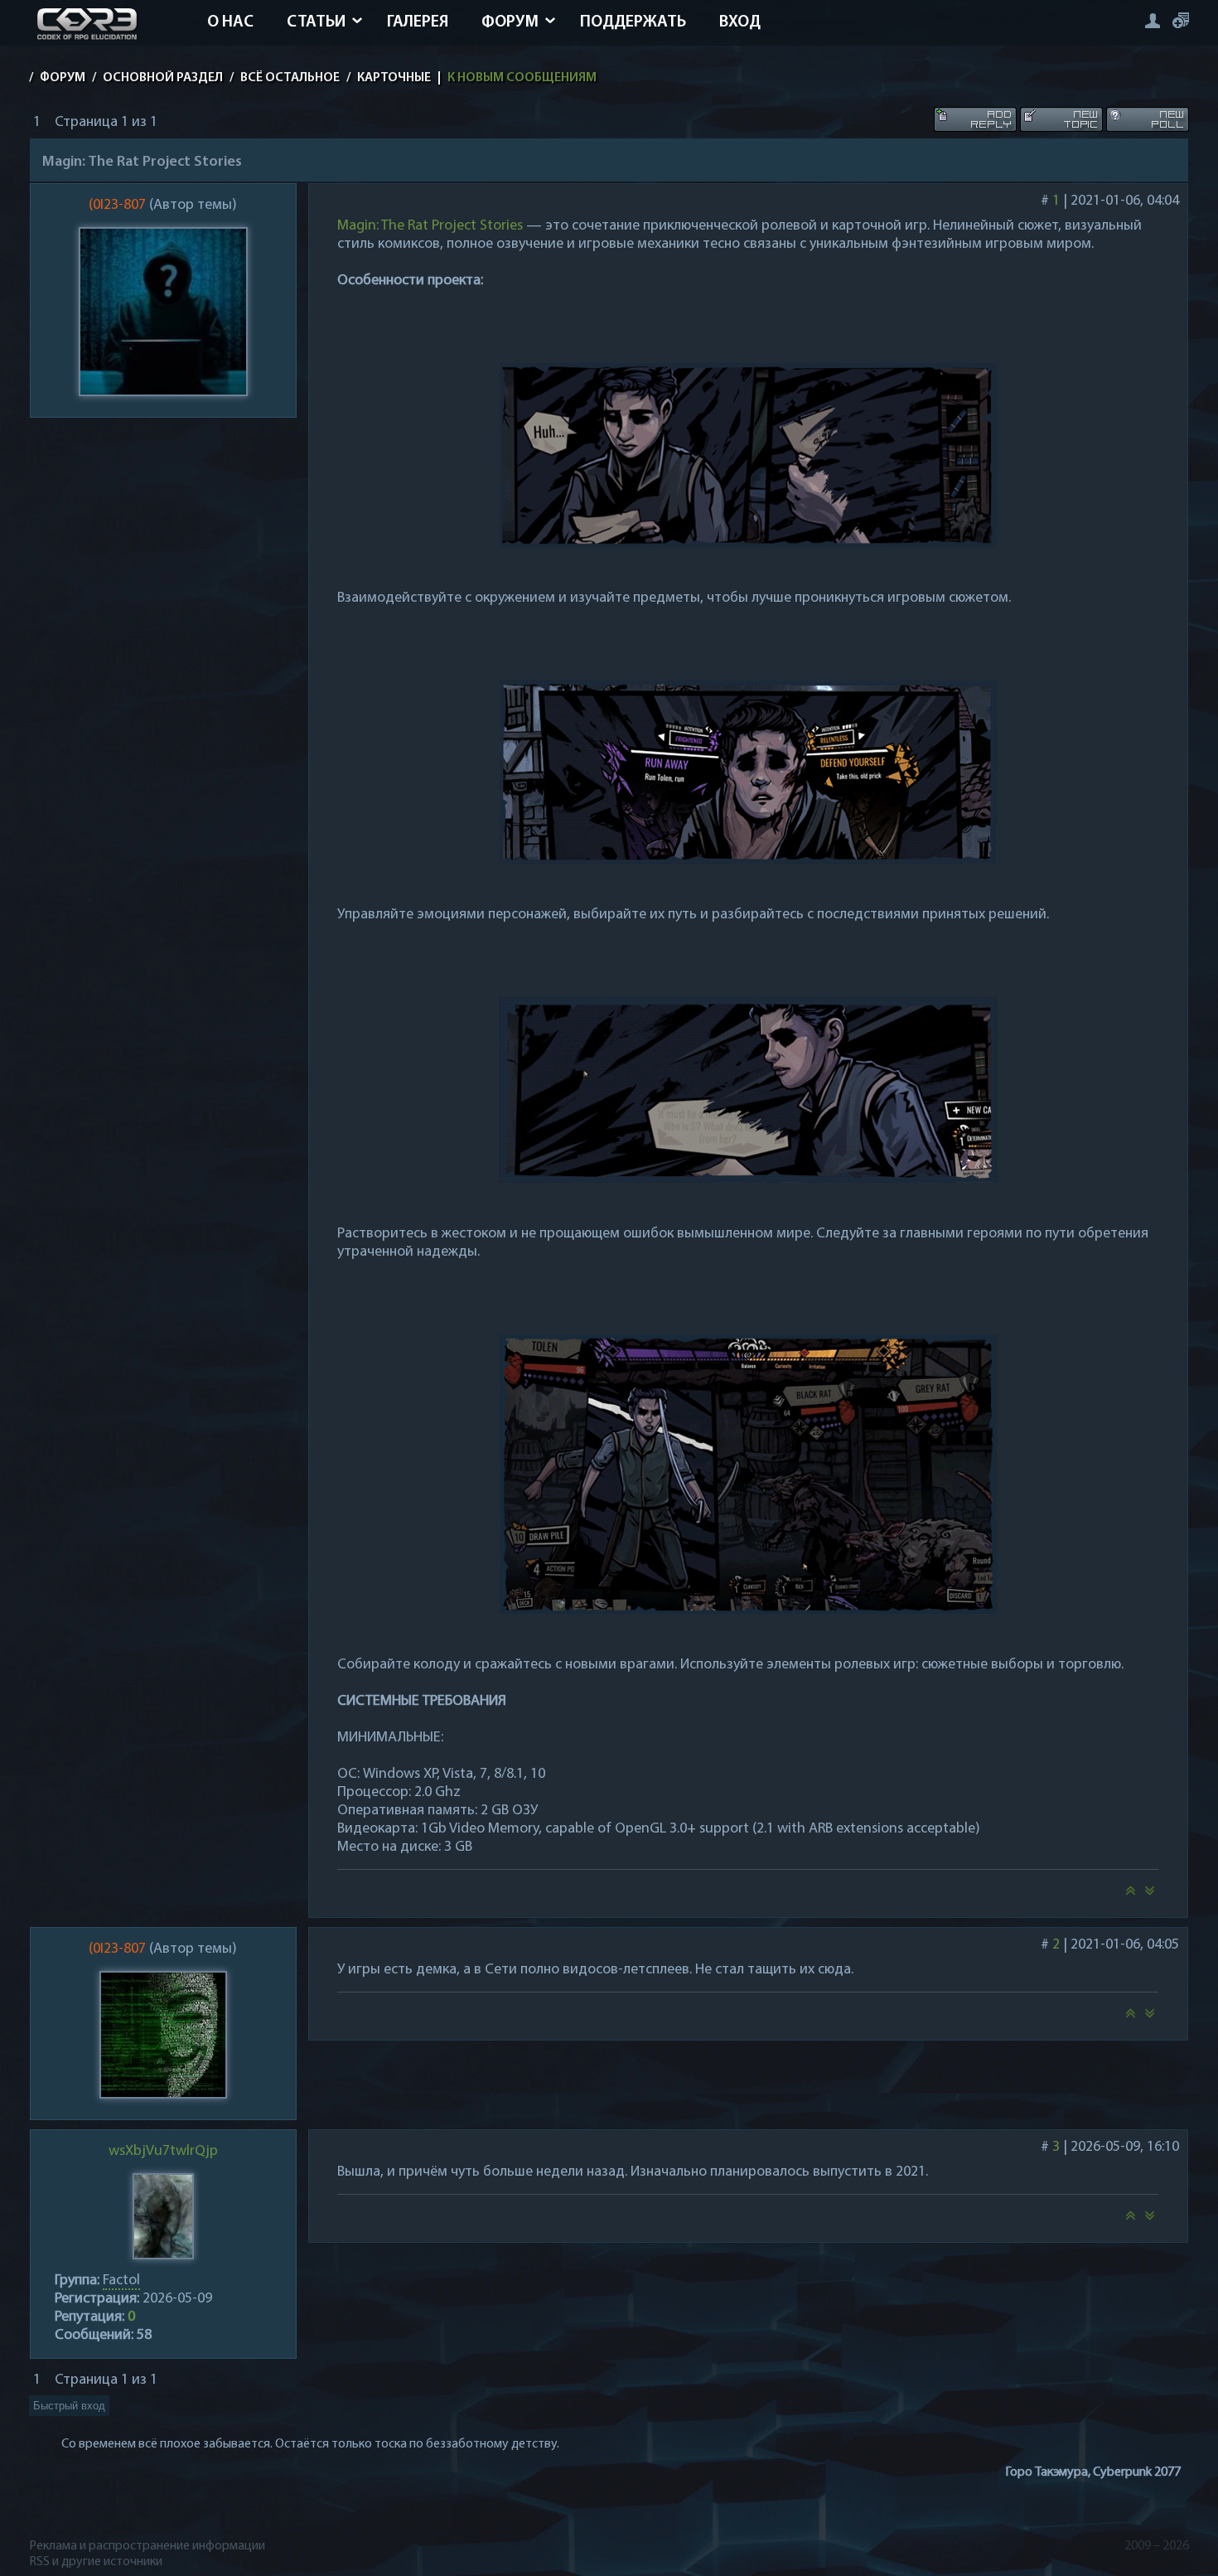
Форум (510, 22)
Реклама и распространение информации (147, 2546)
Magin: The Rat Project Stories (430, 226)
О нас (230, 22)
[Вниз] (1150, 1896)
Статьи (316, 22)
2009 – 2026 (1157, 2546)
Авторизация (1152, 20)
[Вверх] (1130, 1896)
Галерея (418, 22)
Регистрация (1181, 20)
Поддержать (633, 22)
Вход (740, 22)
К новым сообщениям (522, 78)
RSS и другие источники (96, 2562)
